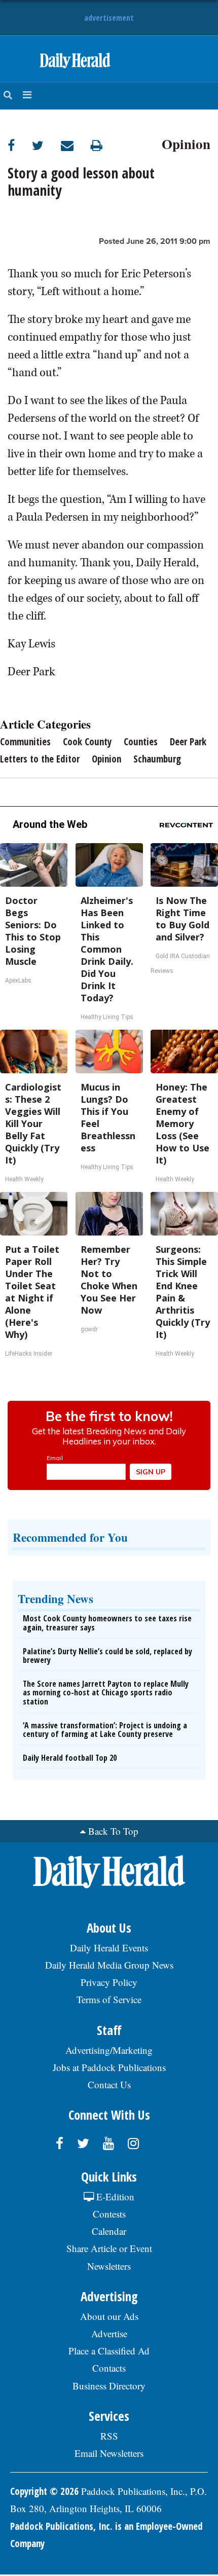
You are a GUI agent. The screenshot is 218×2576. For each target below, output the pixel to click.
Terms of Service (109, 1999)
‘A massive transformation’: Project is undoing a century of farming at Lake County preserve (105, 1730)
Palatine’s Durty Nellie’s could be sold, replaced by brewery (107, 1656)
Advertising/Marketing (109, 2050)
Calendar (109, 2231)
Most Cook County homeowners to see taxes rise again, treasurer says (107, 1623)
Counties (141, 742)
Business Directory (109, 2386)
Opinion (186, 142)
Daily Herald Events (109, 1948)
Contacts (109, 2368)
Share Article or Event (109, 2248)
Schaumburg (157, 759)
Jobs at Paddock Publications (109, 2067)
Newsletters (109, 2266)
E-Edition (114, 2197)
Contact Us (109, 2084)
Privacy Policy (109, 1982)
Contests (109, 2214)
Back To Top (113, 1831)
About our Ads (109, 2316)
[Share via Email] (76, 145)
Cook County (87, 742)
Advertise (109, 2333)
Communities (25, 742)
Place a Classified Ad (109, 2351)
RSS (109, 2436)
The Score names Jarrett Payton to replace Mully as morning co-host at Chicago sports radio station (106, 1693)
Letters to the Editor (40, 759)
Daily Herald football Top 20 (70, 1758)
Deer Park (188, 742)
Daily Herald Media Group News (109, 1965)
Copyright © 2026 (44, 2491)
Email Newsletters (109, 2453)
